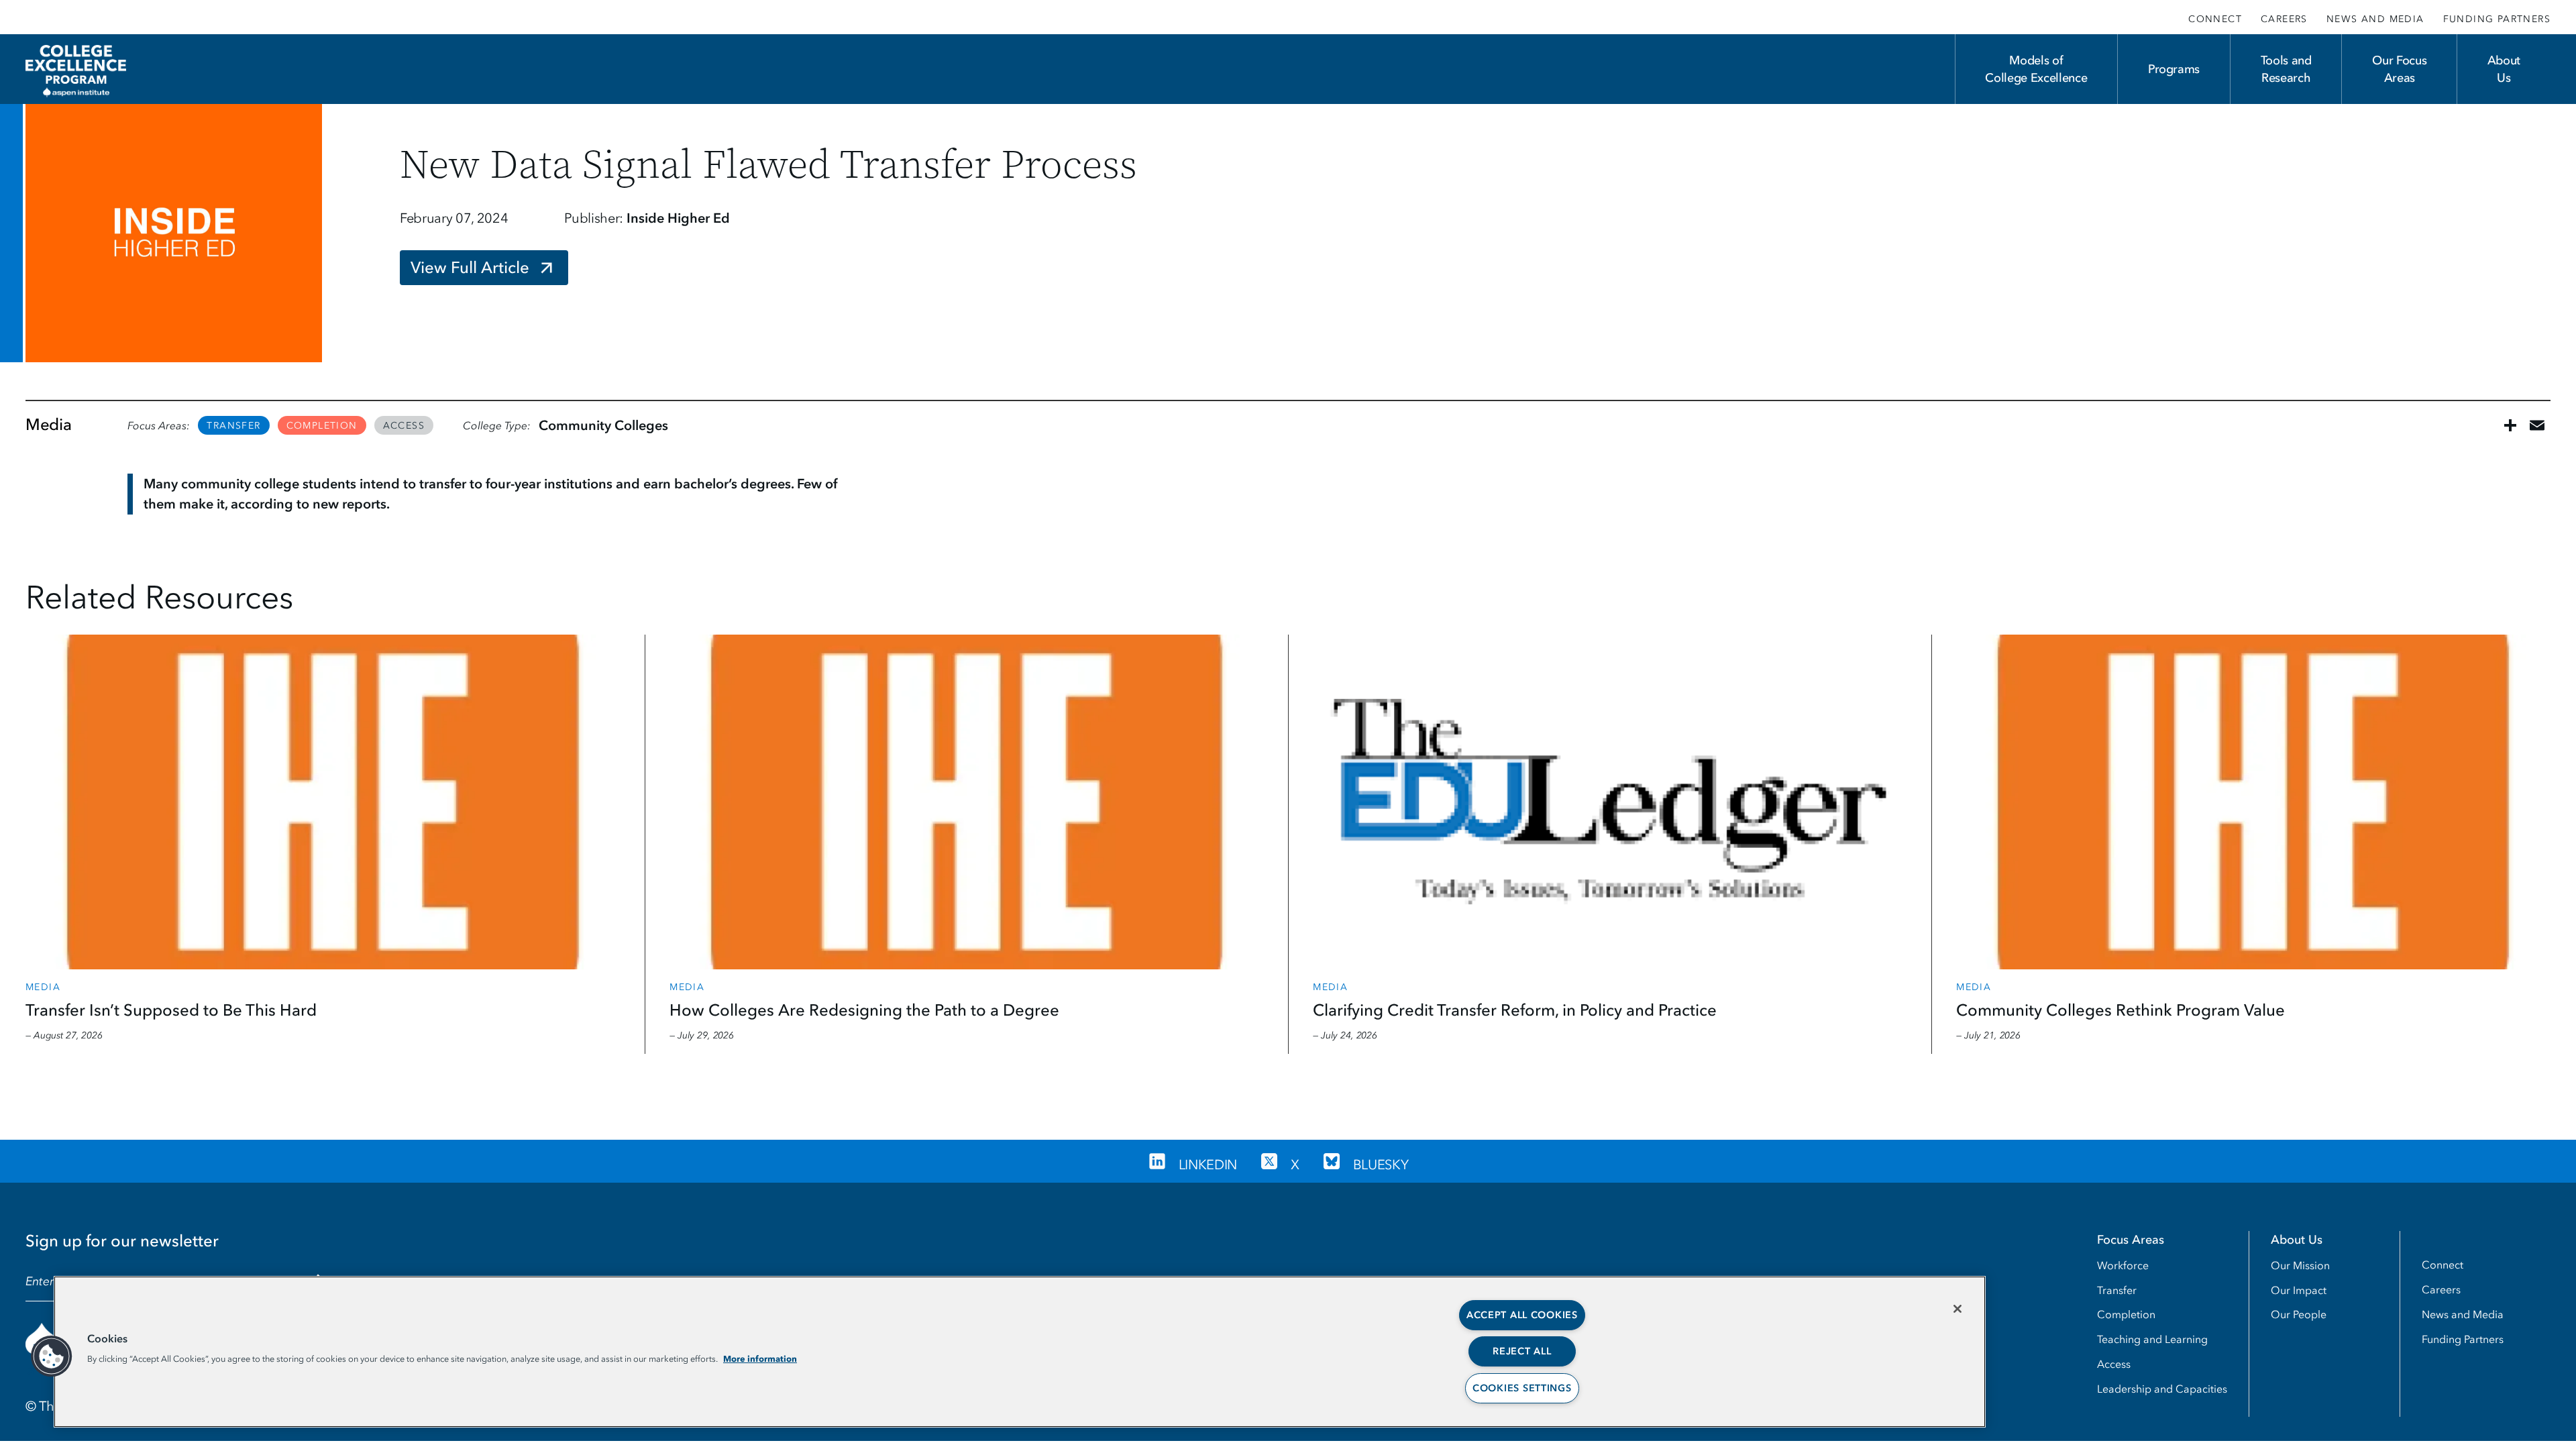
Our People (2299, 1314)
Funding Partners (2497, 19)
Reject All (1522, 1351)
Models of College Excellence (2036, 69)
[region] (1020, 1352)
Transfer (233, 426)
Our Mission (2300, 1265)
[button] (52, 1356)
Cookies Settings (1522, 1388)
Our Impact (2299, 1290)
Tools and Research (2286, 69)
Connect (2215, 19)
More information (760, 1358)
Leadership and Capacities (2162, 1389)
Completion (322, 426)
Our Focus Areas (2399, 69)
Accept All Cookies (1522, 1315)
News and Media (2375, 19)
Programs (2174, 69)
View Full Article (470, 267)
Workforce (2123, 1265)
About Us (2504, 69)
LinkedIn (1208, 1165)
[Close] (1957, 1309)
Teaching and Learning (2152, 1339)
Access (404, 426)
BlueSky (1381, 1165)
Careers (2284, 19)
